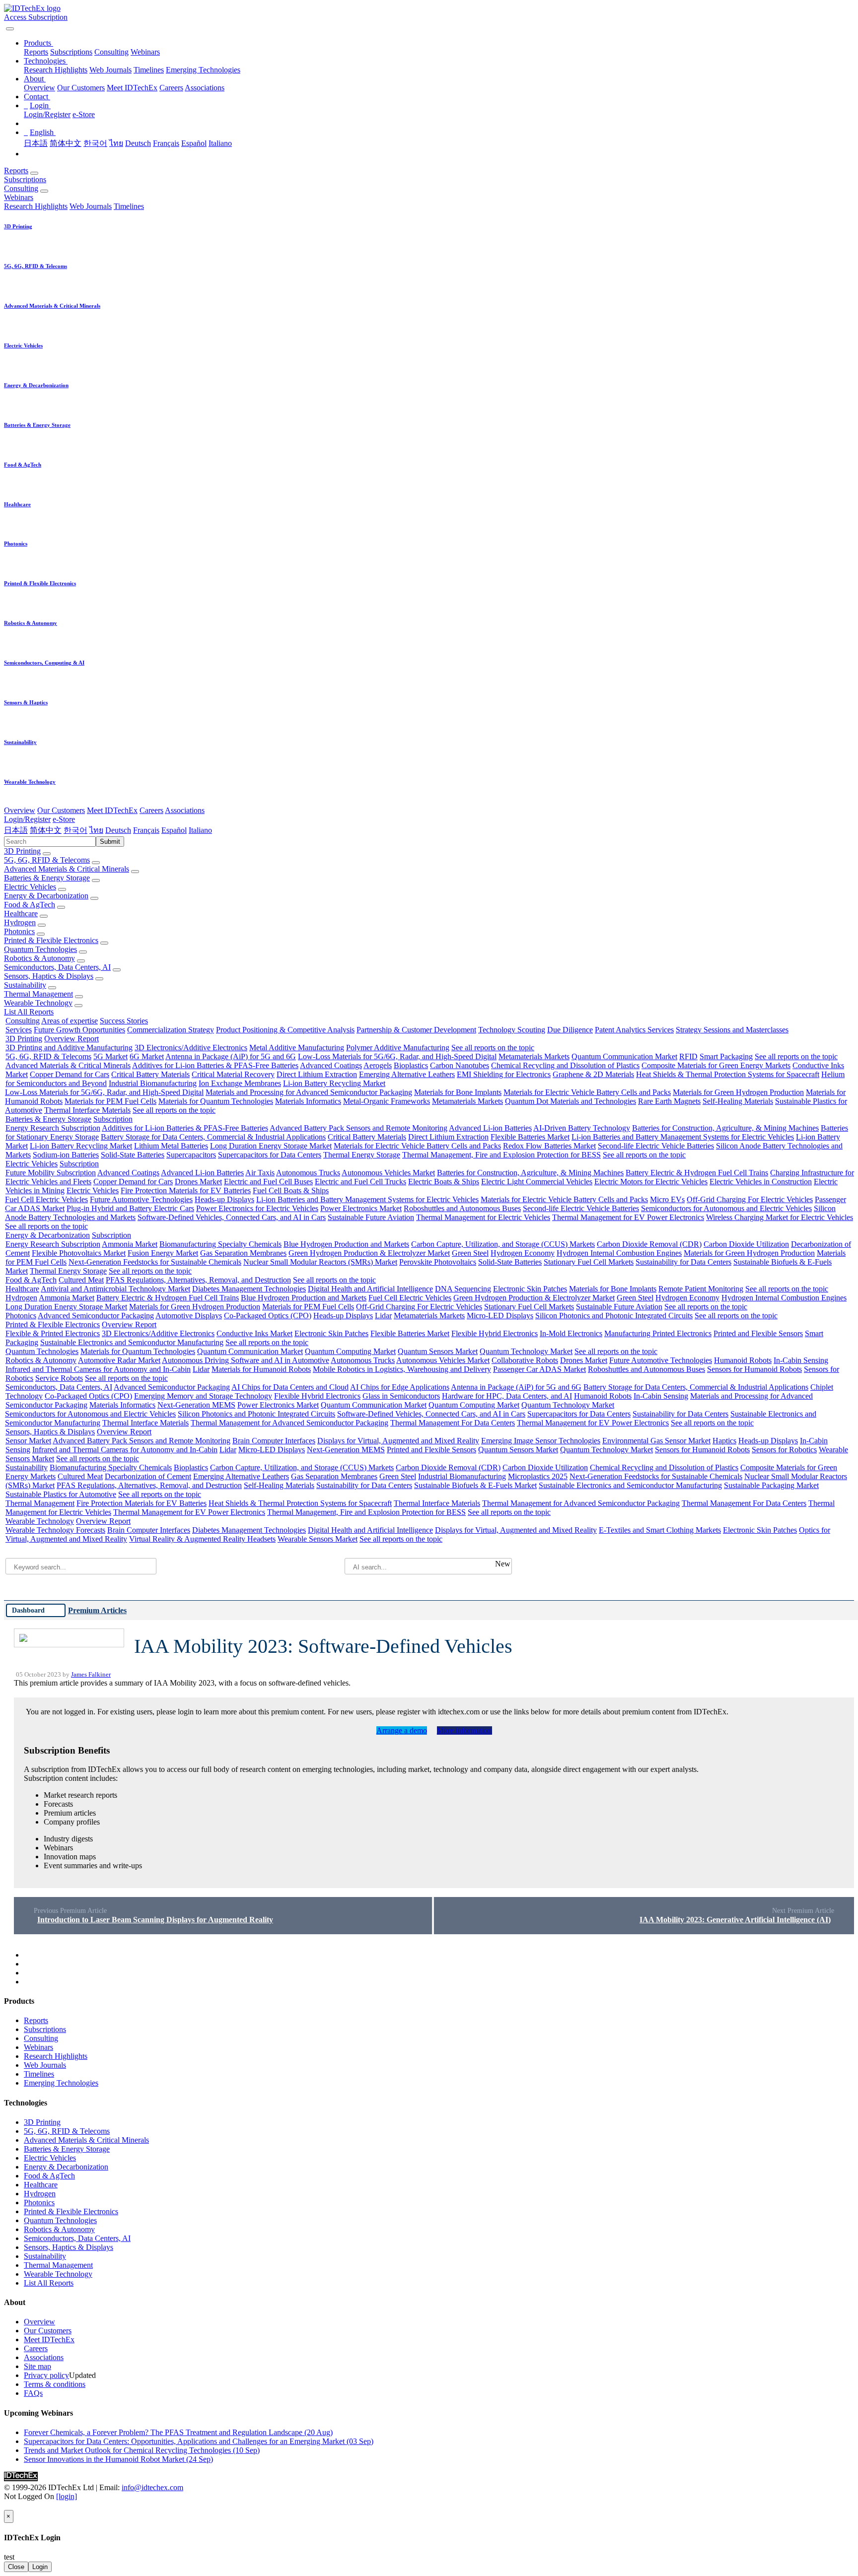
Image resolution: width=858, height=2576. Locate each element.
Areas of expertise (70, 1021)
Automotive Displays (189, 1316)
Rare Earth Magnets (669, 1101)
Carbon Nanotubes (460, 1065)
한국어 (95, 143)
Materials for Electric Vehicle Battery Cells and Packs (587, 1092)
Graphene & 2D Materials (593, 1074)
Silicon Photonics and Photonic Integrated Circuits (614, 1316)
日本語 (36, 143)
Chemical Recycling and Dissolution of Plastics (565, 1065)
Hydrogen (20, 922)
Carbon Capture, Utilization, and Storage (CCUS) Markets (503, 1244)
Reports (36, 52)
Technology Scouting (512, 1030)
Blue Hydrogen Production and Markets (346, 1244)
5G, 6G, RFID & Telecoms (47, 860)
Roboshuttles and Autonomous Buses (462, 1208)
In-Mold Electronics (571, 1333)
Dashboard (28, 1610)
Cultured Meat (81, 1280)
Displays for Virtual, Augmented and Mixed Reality (398, 1441)
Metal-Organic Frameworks (387, 1101)
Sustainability (25, 985)
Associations (205, 88)
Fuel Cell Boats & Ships (291, 1190)
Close (16, 2567)
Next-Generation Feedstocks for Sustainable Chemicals (155, 1262)
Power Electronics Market (361, 1208)
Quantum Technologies (40, 949)
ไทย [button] (96, 830)
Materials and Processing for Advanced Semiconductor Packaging (309, 1092)
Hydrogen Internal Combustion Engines (619, 1253)
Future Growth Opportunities (79, 1030)
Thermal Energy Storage (362, 1155)
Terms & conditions (55, 2384)
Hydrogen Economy (523, 1253)
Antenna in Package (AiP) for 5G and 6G (231, 1056)
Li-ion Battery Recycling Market (334, 1083)
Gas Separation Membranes (243, 1253)
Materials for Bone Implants (458, 1092)
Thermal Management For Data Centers (453, 1423)
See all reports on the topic (493, 1048)
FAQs (33, 2393)
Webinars (145, 52)
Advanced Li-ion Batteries (490, 1128)
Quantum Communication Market (624, 1056)
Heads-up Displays (224, 1199)
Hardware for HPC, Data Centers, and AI (507, 1396)
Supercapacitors (191, 1155)
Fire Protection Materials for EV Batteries (186, 1190)
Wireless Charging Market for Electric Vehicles (780, 1217)
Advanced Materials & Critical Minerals (67, 869)
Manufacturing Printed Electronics (658, 1333)
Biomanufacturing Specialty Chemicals (220, 1244)
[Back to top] (5, 2505)
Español (194, 143)
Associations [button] (185, 810)
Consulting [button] (21, 188)
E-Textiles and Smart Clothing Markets (660, 1530)
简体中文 (66, 143)
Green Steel (470, 1253)
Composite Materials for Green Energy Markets (716, 1065)
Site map (37, 2366)
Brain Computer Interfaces (274, 1441)
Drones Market (198, 1182)
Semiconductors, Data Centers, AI (57, 967)
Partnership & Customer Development (416, 1030)
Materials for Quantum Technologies (216, 1101)
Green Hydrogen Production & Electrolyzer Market (369, 1253)
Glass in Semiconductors (401, 1396)
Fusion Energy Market (163, 1253)
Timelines (149, 70)
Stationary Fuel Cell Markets (589, 1262)
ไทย (116, 143)
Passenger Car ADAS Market (539, 1369)
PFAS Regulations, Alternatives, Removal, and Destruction (198, 1280)
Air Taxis (260, 1173)
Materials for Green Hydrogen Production (738, 1092)
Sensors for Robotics (784, 1450)
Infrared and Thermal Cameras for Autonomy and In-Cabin (98, 1369)
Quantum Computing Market (350, 1351)
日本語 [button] (16, 830)
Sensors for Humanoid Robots (754, 1369)
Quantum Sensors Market (438, 1351)
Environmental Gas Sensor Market (656, 1441)
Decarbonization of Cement (148, 1476)
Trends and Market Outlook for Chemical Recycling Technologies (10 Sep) (142, 2450)
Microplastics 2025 (538, 1476)
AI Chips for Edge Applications (400, 1387)
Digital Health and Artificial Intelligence (370, 1289)
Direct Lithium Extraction (317, 1074)
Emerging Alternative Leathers (407, 1074)
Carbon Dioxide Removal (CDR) (649, 1244)
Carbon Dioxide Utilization (746, 1244)
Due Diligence (570, 1030)
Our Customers (81, 88)
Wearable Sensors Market (318, 1539)
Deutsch (138, 143)
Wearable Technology (38, 1003)
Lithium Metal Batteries (171, 1146)
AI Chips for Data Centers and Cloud (290, 1387)
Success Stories (124, 1021)
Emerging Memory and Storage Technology (203, 1396)
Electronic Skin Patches (530, 1289)
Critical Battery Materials (150, 1074)
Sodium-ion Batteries (66, 1155)
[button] (38, 43)
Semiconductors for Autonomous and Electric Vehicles (726, 1208)
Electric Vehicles (30, 887)
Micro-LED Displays (500, 1316)
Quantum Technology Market (526, 1351)
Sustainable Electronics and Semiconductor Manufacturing (132, 1342)
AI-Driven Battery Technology (582, 1128)
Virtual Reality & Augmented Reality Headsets (202, 1539)
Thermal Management (38, 994)
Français (166, 143)
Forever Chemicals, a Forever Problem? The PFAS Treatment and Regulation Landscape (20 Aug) (178, 2432)
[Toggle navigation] (10, 29)
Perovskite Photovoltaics (438, 1262)
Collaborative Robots (525, 1360)
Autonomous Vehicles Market (388, 1173)
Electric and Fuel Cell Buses (268, 1182)
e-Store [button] (64, 819)
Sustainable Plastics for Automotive (61, 1494)
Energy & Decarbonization (46, 896)
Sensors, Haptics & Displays (49, 976)
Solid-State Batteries (133, 1155)
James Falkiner (91, 1675)
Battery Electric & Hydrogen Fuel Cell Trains (697, 1173)
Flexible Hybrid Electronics (495, 1333)
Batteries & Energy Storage (47, 878)
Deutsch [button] (118, 830)
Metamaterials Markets (534, 1056)
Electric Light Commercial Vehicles (537, 1182)
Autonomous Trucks (308, 1173)
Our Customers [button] (61, 810)
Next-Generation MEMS (196, 1405)
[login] (67, 2496)
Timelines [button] (129, 206)
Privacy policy (46, 2375)
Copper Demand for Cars (70, 1074)
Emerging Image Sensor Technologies (541, 1441)
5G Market (110, 1056)
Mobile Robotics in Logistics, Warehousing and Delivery (402, 1369)
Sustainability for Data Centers (683, 1262)
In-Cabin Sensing (801, 1360)
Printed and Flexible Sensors (758, 1333)
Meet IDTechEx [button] (112, 810)
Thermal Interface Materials (87, 1110)
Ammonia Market (130, 1244)
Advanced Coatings (331, 1065)
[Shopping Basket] (5, 26)
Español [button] (174, 830)
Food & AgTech (30, 905)
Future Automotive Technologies (141, 1199)
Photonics (19, 931)
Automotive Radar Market (119, 1360)
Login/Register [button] (27, 819)
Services (19, 1030)
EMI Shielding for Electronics (504, 1074)
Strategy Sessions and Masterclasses (732, 1030)
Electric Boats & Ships (444, 1182)
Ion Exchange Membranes (240, 1083)
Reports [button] (16, 170)
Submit (110, 842)
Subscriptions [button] (25, 179)
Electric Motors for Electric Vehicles (651, 1182)
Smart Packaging (726, 1056)
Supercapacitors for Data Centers (270, 1155)
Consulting (111, 52)
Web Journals (110, 70)
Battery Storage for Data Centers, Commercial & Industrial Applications (213, 1137)
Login (40, 2567)
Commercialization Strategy (171, 1030)
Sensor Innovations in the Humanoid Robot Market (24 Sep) (118, 2459)
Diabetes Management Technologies (249, 1289)
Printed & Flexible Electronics (51, 940)
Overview (39, 88)
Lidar (383, 1316)
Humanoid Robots (743, 1360)
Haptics (724, 1441)
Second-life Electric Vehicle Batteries (656, 1146)
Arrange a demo (402, 1730)
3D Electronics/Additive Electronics (191, 1048)
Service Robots (59, 1378)
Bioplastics (411, 1065)
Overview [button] (20, 810)
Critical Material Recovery (233, 1074)
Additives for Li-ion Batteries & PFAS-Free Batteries (215, 1065)
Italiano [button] (200, 830)
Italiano (220, 143)
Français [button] (146, 830)
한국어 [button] (75, 830)
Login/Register (47, 114)
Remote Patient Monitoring (701, 1289)
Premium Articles (97, 1610)
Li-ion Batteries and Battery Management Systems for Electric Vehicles (683, 1137)
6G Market (147, 1056)
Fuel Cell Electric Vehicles (46, 1199)
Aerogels (378, 1065)
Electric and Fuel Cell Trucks (360, 1182)
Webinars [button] (19, 197)
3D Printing (22, 851)
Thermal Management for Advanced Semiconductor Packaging (289, 1423)
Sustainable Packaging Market (771, 1485)
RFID (688, 1056)
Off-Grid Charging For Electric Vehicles (750, 1199)
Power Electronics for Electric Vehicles (257, 1208)
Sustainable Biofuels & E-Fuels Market (475, 1485)
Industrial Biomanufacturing (153, 1083)
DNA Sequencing (463, 1289)
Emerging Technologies (203, 70)
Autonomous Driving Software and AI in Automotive (246, 1360)
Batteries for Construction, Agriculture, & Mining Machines (725, 1128)
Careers (171, 88)
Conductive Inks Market (254, 1333)
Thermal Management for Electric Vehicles (483, 1217)
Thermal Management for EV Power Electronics (628, 1217)
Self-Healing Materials (738, 1101)
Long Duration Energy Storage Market (271, 1146)
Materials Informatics (308, 1101)
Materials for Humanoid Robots (261, 1369)
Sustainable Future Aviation (371, 1217)
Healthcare (21, 914)
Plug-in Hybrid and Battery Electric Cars (130, 1208)
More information (465, 1730)
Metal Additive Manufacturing (297, 1048)
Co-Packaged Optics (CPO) (268, 1316)
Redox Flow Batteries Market (549, 1146)
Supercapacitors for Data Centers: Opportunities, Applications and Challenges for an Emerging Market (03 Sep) (199, 2441)
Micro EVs (667, 1199)
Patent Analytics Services (634, 1030)
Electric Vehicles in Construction (761, 1182)
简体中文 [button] (46, 830)
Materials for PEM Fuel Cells (110, 1101)
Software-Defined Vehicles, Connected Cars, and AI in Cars (232, 1217)
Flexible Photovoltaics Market (79, 1253)
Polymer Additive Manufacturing (398, 1048)
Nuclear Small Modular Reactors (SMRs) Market (320, 1262)
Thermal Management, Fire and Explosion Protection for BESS (501, 1155)
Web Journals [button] (91, 206)
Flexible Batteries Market (530, 1137)
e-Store (84, 114)
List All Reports (29, 1012)
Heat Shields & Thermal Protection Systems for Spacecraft (728, 1074)
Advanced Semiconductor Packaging (96, 1316)
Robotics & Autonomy (39, 958)
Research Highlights (56, 70)
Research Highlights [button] (36, 206)
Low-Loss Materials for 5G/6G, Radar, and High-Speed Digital (397, 1056)
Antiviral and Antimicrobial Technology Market (115, 1289)
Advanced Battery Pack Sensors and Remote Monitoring (358, 1128)
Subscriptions (71, 52)
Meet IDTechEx (132, 88)
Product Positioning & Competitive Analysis (285, 1030)
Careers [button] (151, 810)
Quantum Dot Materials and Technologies (571, 1101)
